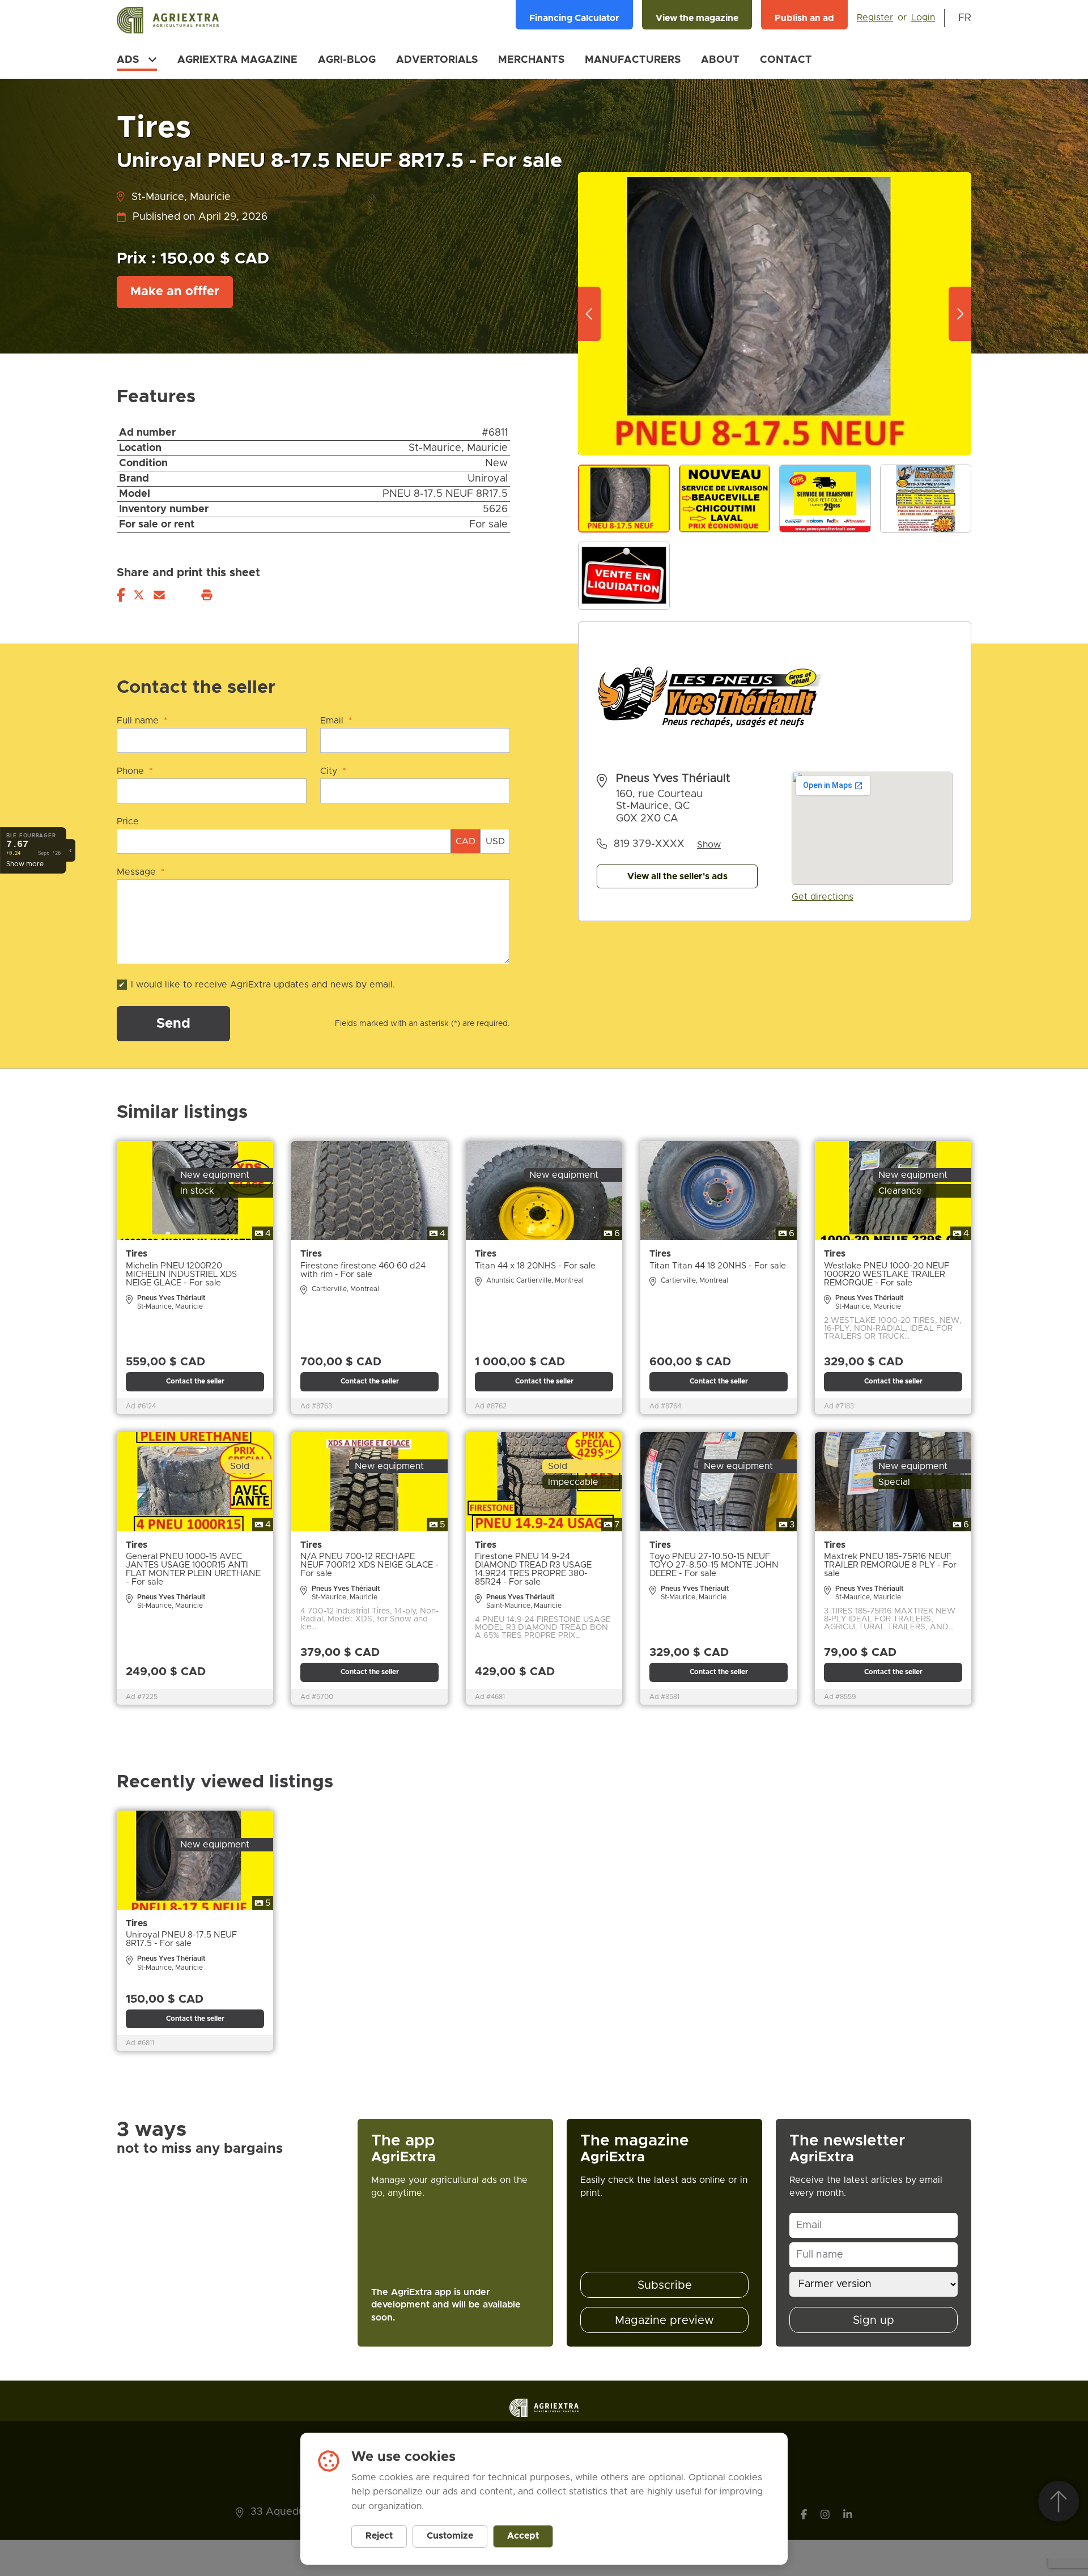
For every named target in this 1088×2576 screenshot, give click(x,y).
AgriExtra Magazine (237, 60)
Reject (379, 2536)
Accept (523, 2536)
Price (128, 821)
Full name (142, 721)
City (333, 771)
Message (141, 872)
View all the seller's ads (677, 876)
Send (173, 1024)
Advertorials (437, 60)
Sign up (874, 2320)
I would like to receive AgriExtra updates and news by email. (263, 985)
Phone (135, 771)
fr (965, 18)
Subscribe (665, 2285)
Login (923, 18)
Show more (25, 863)
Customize (450, 2536)
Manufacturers (633, 60)
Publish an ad (804, 18)
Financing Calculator (574, 18)
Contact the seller (195, 1381)
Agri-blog (347, 60)
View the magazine (697, 18)
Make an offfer (175, 292)
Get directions (823, 897)
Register (875, 18)
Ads (128, 60)
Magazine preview (664, 2320)
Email (336, 721)
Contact (786, 60)
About (720, 60)
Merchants (531, 60)
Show (709, 845)
